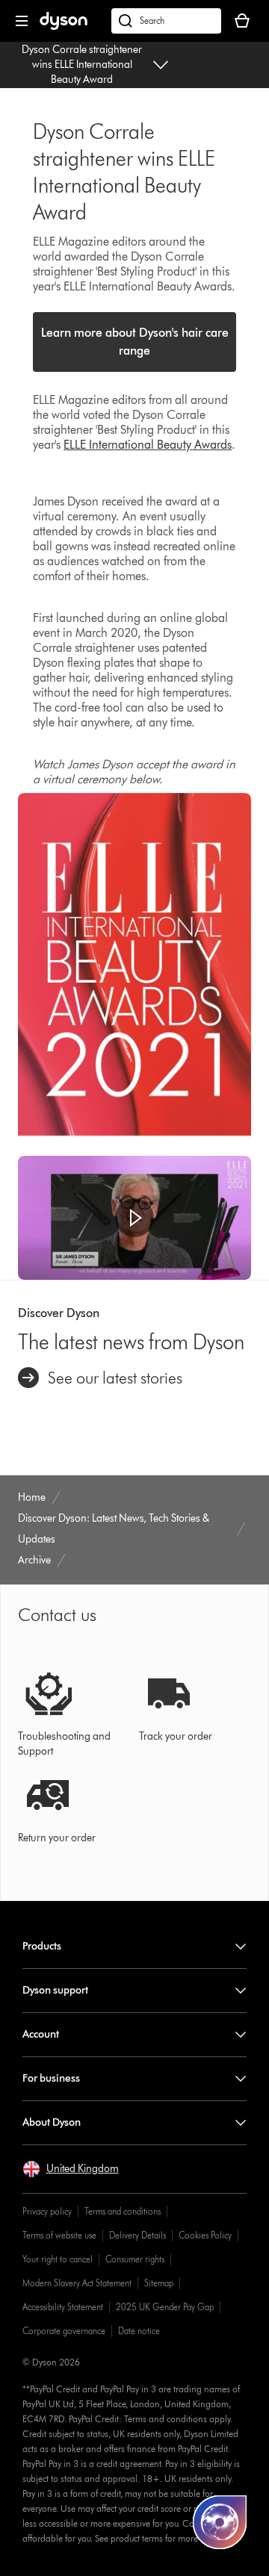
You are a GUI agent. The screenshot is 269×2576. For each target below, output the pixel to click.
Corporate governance (64, 2331)
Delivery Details (137, 2235)
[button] (134, 1218)
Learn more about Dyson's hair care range (135, 342)
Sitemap (159, 2283)
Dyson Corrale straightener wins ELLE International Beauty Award (82, 65)
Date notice (139, 2331)
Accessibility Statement (63, 2307)
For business (51, 2078)
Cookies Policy (205, 2235)
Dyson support (55, 1990)
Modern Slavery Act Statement (77, 2283)
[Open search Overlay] (166, 21)
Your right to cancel (58, 2259)
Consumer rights (135, 2259)
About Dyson (52, 2122)
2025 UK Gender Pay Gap (165, 2307)
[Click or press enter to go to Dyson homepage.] (64, 27)
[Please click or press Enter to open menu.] (22, 21)
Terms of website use (59, 2235)
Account (41, 2034)
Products (42, 1946)
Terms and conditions (123, 2211)
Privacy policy (47, 2211)
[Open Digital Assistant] (220, 2522)
